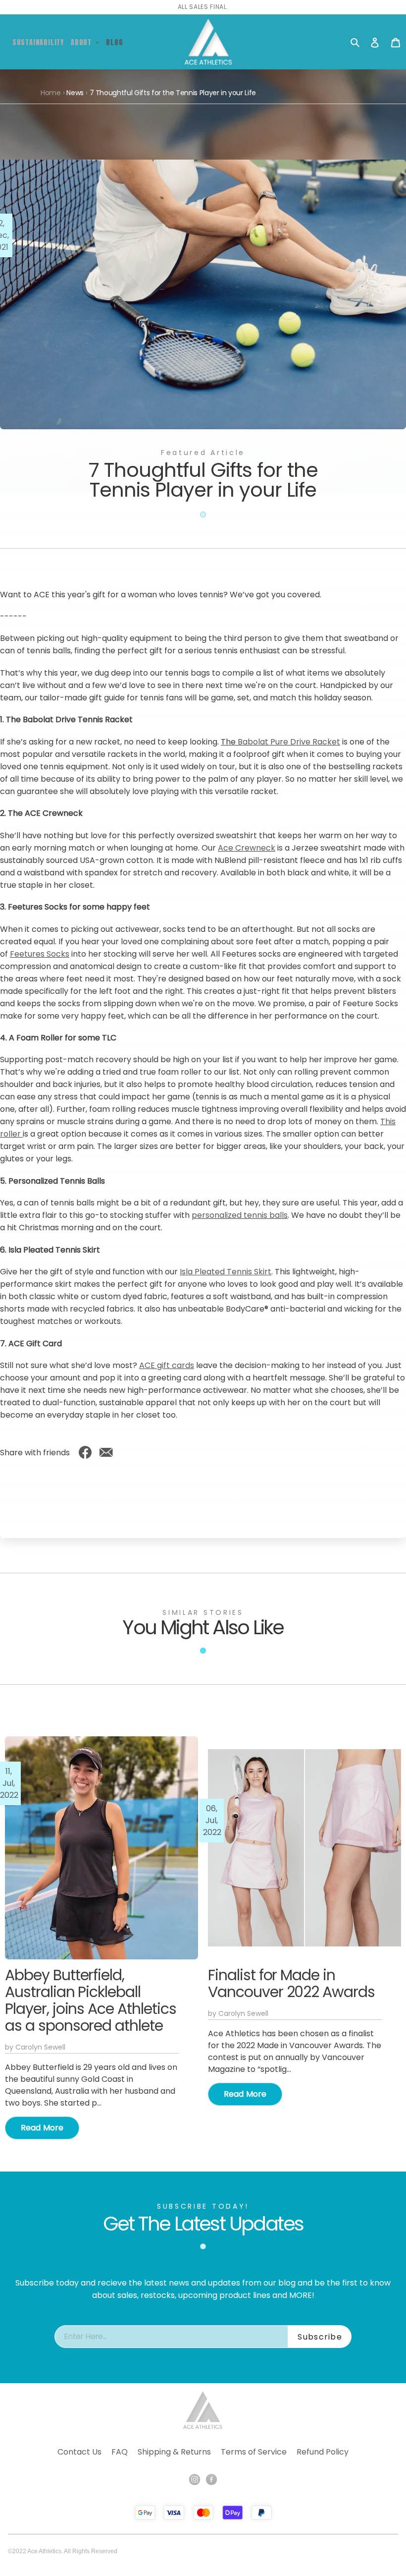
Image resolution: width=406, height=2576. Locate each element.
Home (51, 93)
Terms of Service (254, 2452)
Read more (42, 2128)
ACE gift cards (167, 1365)
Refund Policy (323, 2452)
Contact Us (79, 2452)
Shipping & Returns (174, 2452)
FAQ (120, 2452)
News (75, 93)
